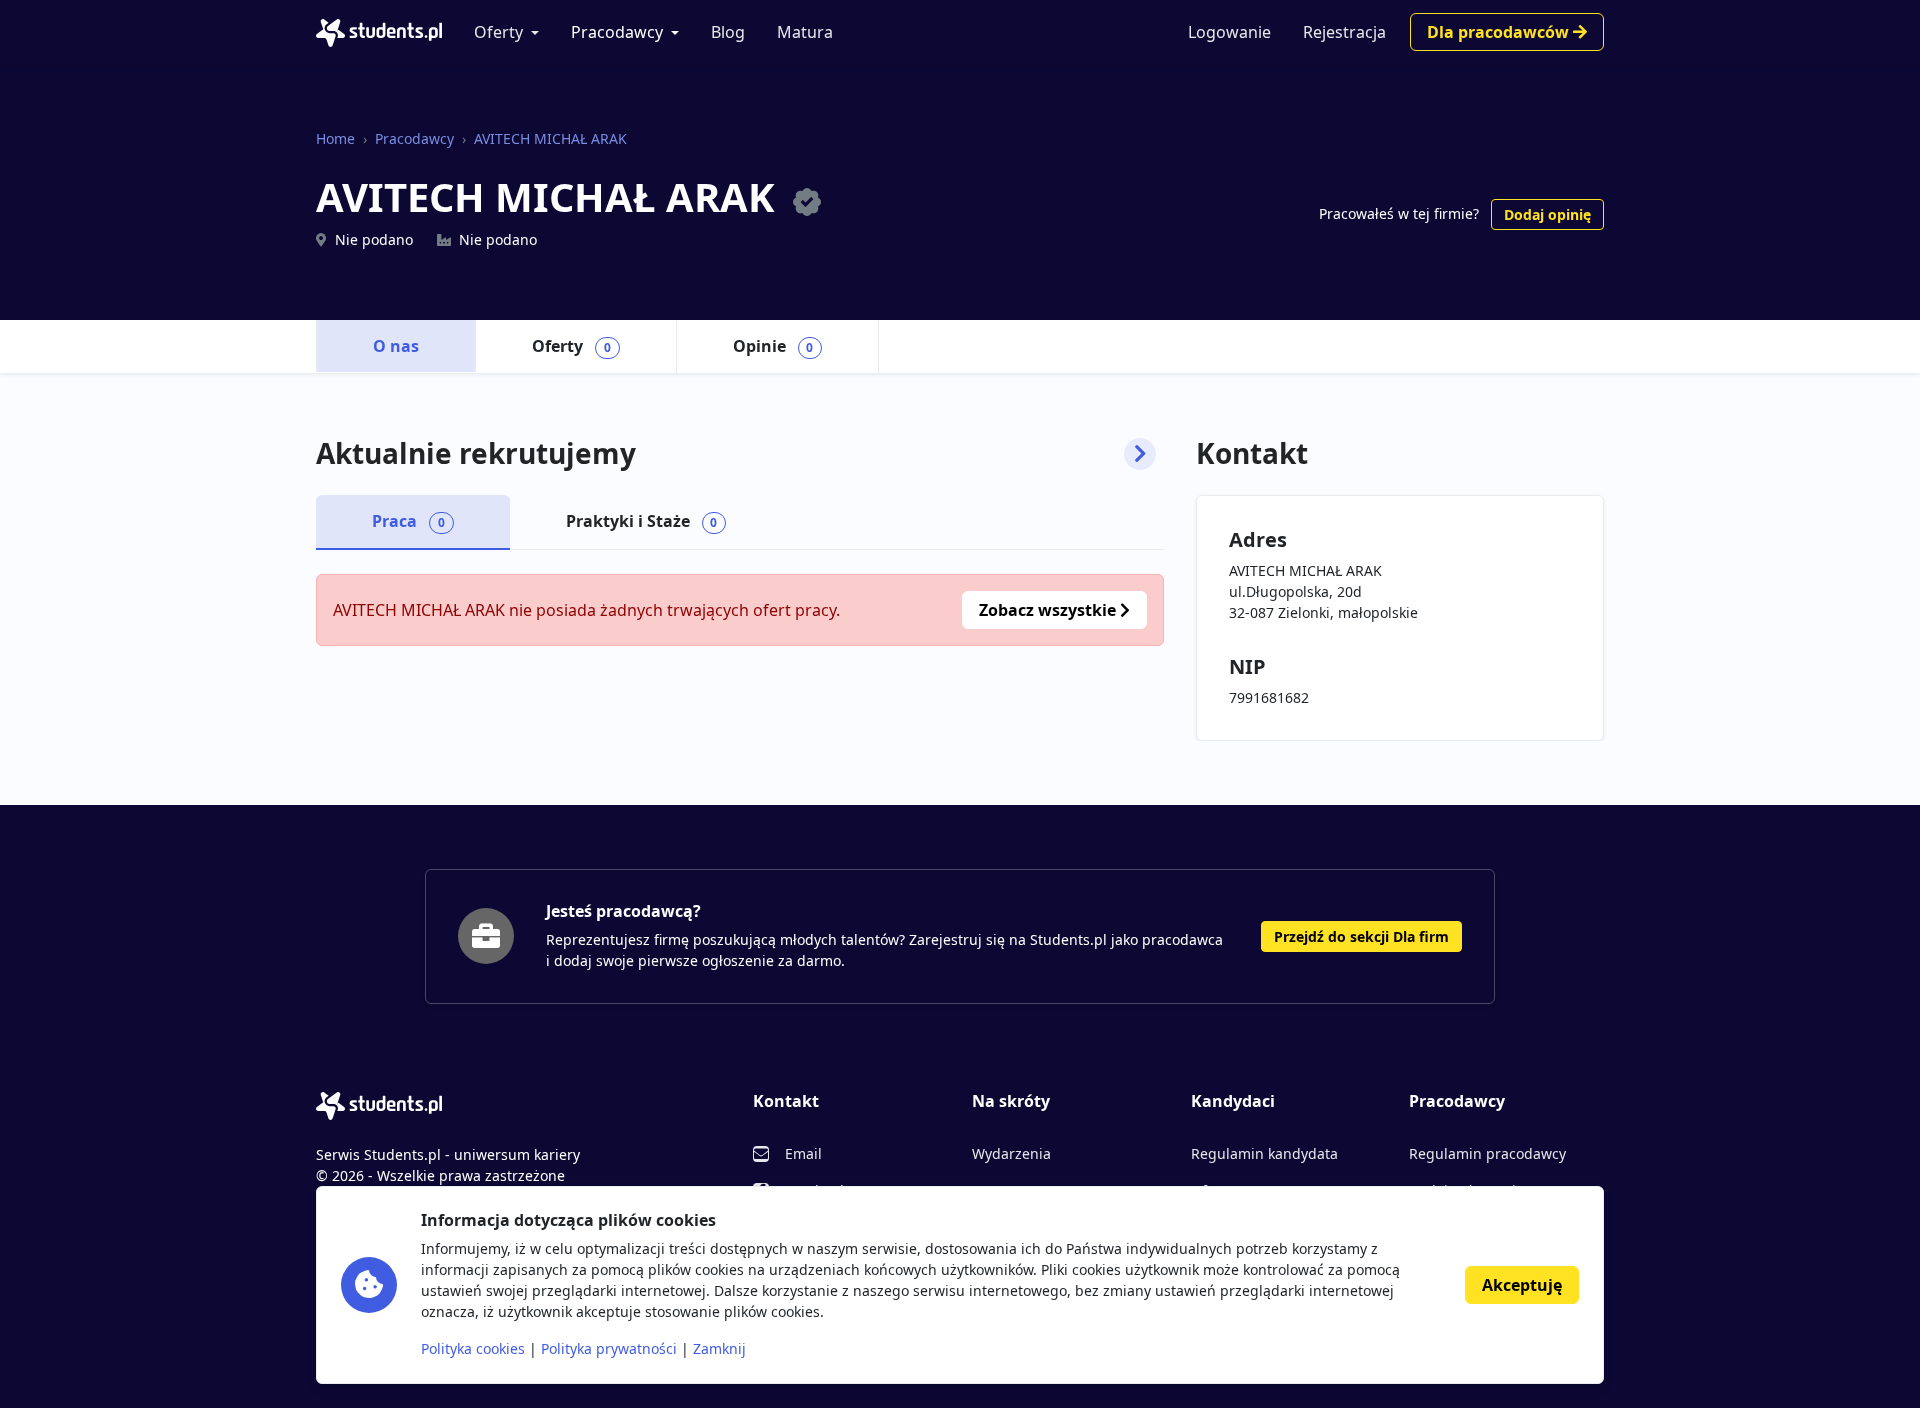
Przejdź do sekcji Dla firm (1361, 936)
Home (335, 138)
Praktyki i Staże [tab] (642, 521)
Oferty (498, 32)
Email (803, 1153)
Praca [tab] (408, 521)
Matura (805, 32)
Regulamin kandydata (1264, 1153)
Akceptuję (1522, 1285)
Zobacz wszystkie (1049, 610)
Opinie (773, 346)
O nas (396, 346)
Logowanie (1229, 32)
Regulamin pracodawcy (1487, 1153)
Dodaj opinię (1547, 214)
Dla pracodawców (1500, 32)
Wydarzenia (1011, 1153)
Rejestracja (1344, 32)
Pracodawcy (617, 32)
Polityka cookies (473, 1348)
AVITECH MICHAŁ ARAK (550, 138)
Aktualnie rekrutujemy (476, 454)
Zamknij (719, 1348)
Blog (728, 32)
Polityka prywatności (609, 1348)
